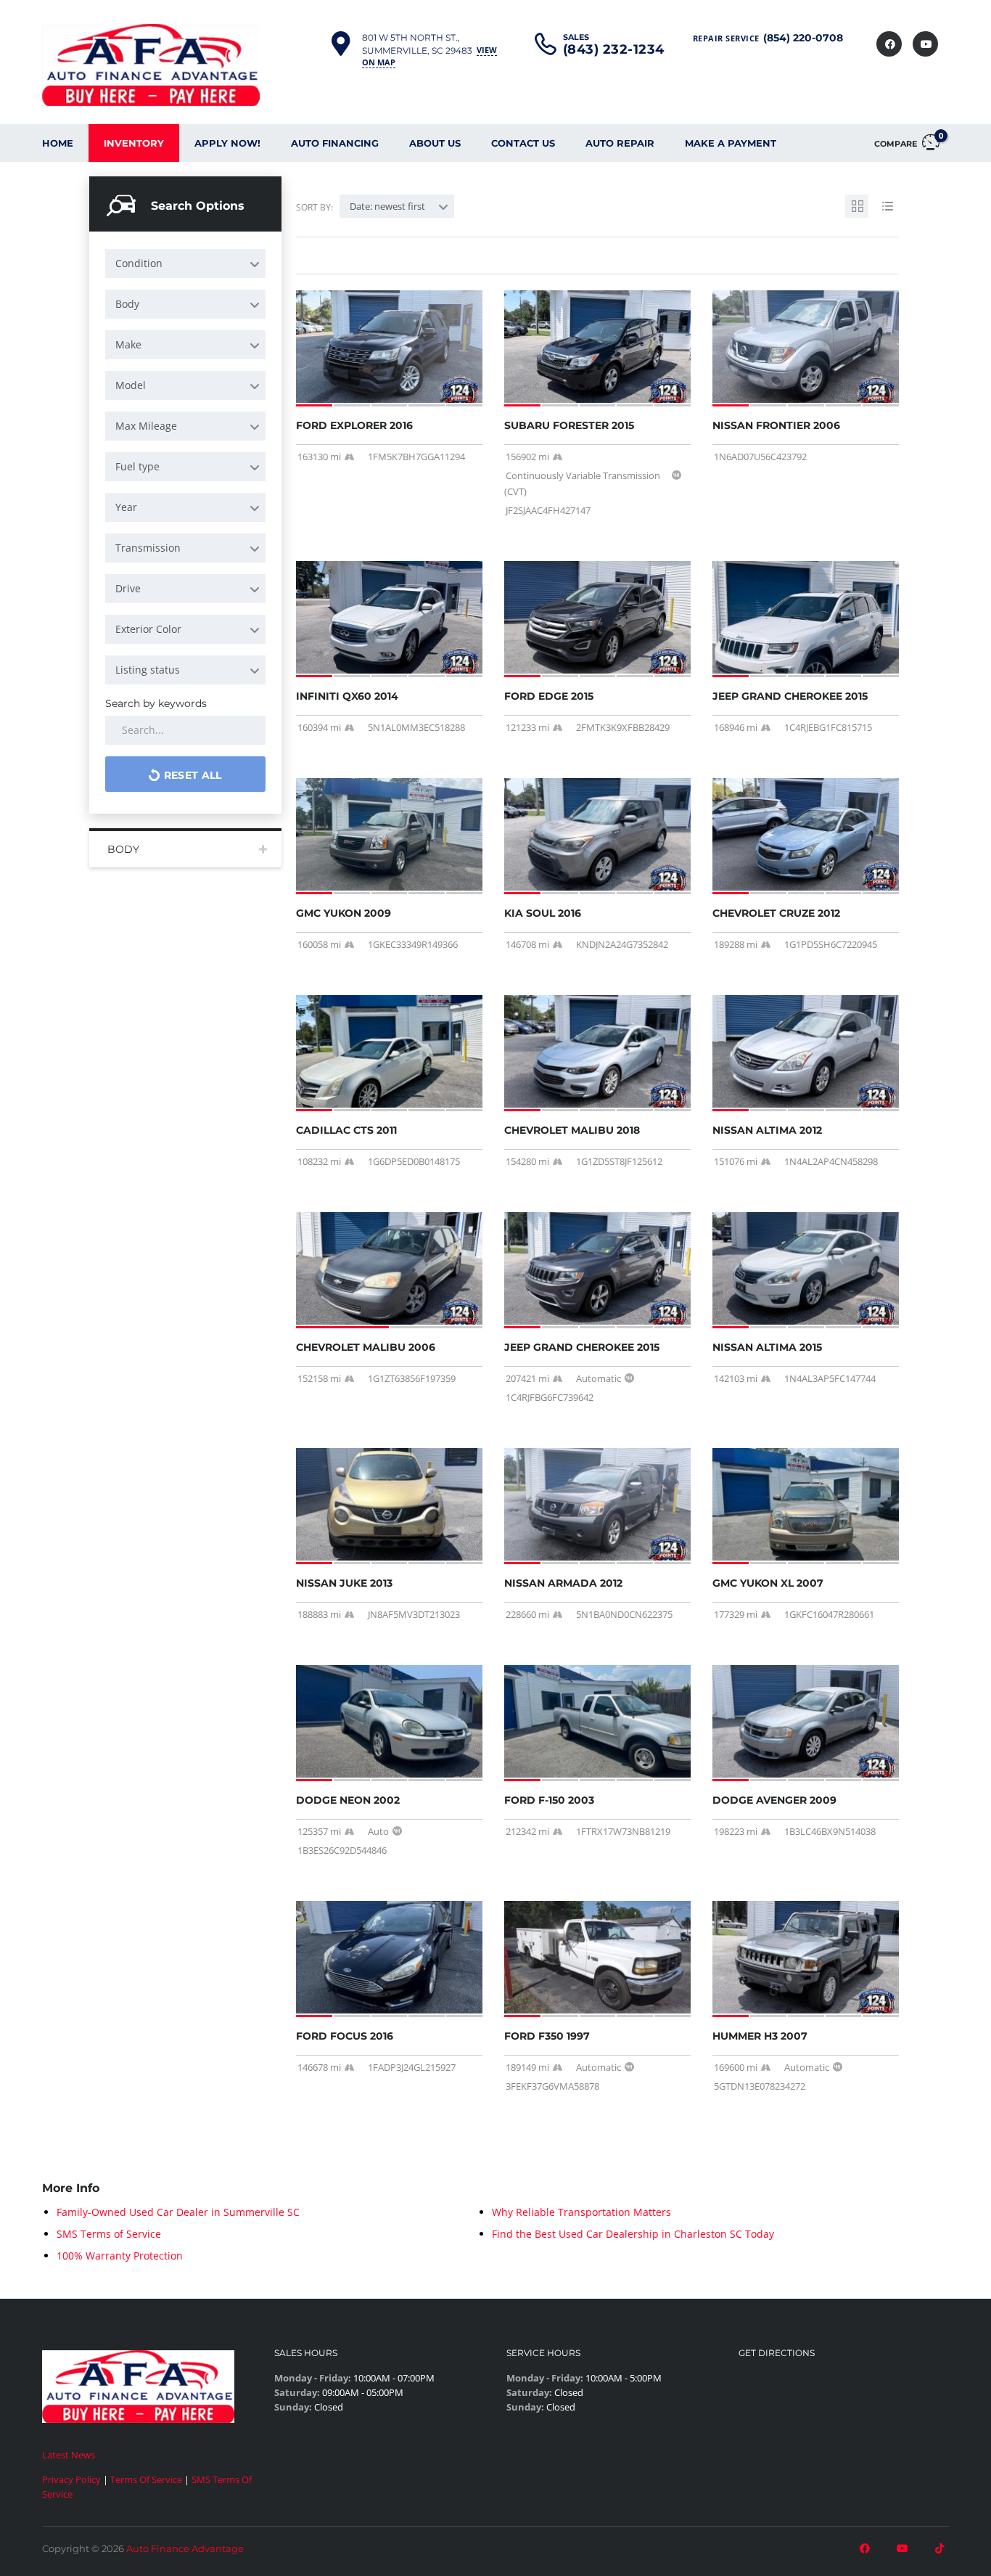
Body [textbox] (127, 304)
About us (435, 143)
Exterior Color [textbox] (148, 629)
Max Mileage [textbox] (146, 426)
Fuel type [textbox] (137, 466)
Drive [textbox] (128, 588)
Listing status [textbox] (148, 670)
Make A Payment (731, 143)
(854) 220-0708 (803, 38)
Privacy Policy (71, 2479)
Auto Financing (335, 143)
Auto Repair (620, 143)
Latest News (69, 2455)
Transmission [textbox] (148, 548)
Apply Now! (227, 143)
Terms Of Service (146, 2479)
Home (58, 143)
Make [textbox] (128, 344)
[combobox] (185, 263)
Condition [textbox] (139, 263)
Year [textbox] (126, 507)
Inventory (134, 143)
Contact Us (523, 143)
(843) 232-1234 (614, 49)
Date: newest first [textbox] (387, 206)
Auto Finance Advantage (185, 2548)
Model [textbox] (131, 385)
